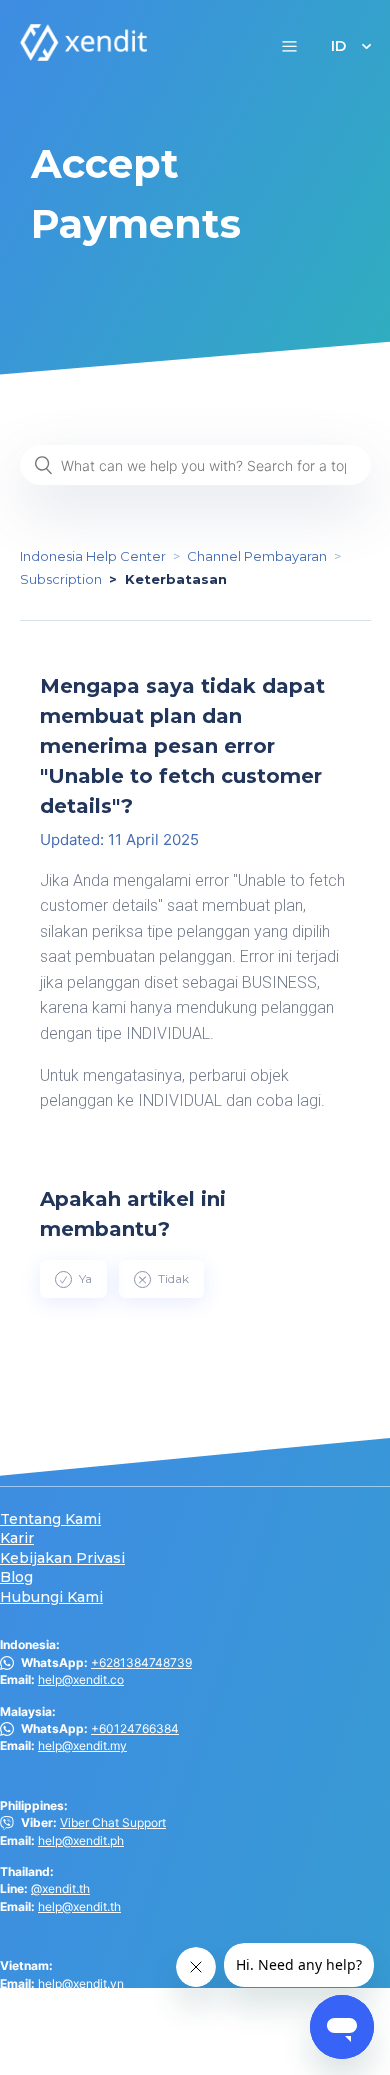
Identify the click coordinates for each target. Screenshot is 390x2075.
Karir (17, 1538)
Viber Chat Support (113, 1822)
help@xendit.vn (81, 1983)
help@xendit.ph (81, 1840)
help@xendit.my (82, 1745)
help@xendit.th (79, 1906)
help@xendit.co (81, 1679)
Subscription (61, 579)
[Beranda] (84, 55)
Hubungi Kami (51, 1597)
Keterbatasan (176, 579)
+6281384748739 (141, 1662)
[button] (289, 45)
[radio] (73, 1279)
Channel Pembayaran (257, 556)
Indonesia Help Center (93, 556)
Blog (16, 1577)
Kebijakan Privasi (62, 1558)
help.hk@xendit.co (89, 2031)
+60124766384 (135, 1728)
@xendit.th (60, 1888)
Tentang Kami (50, 1519)
